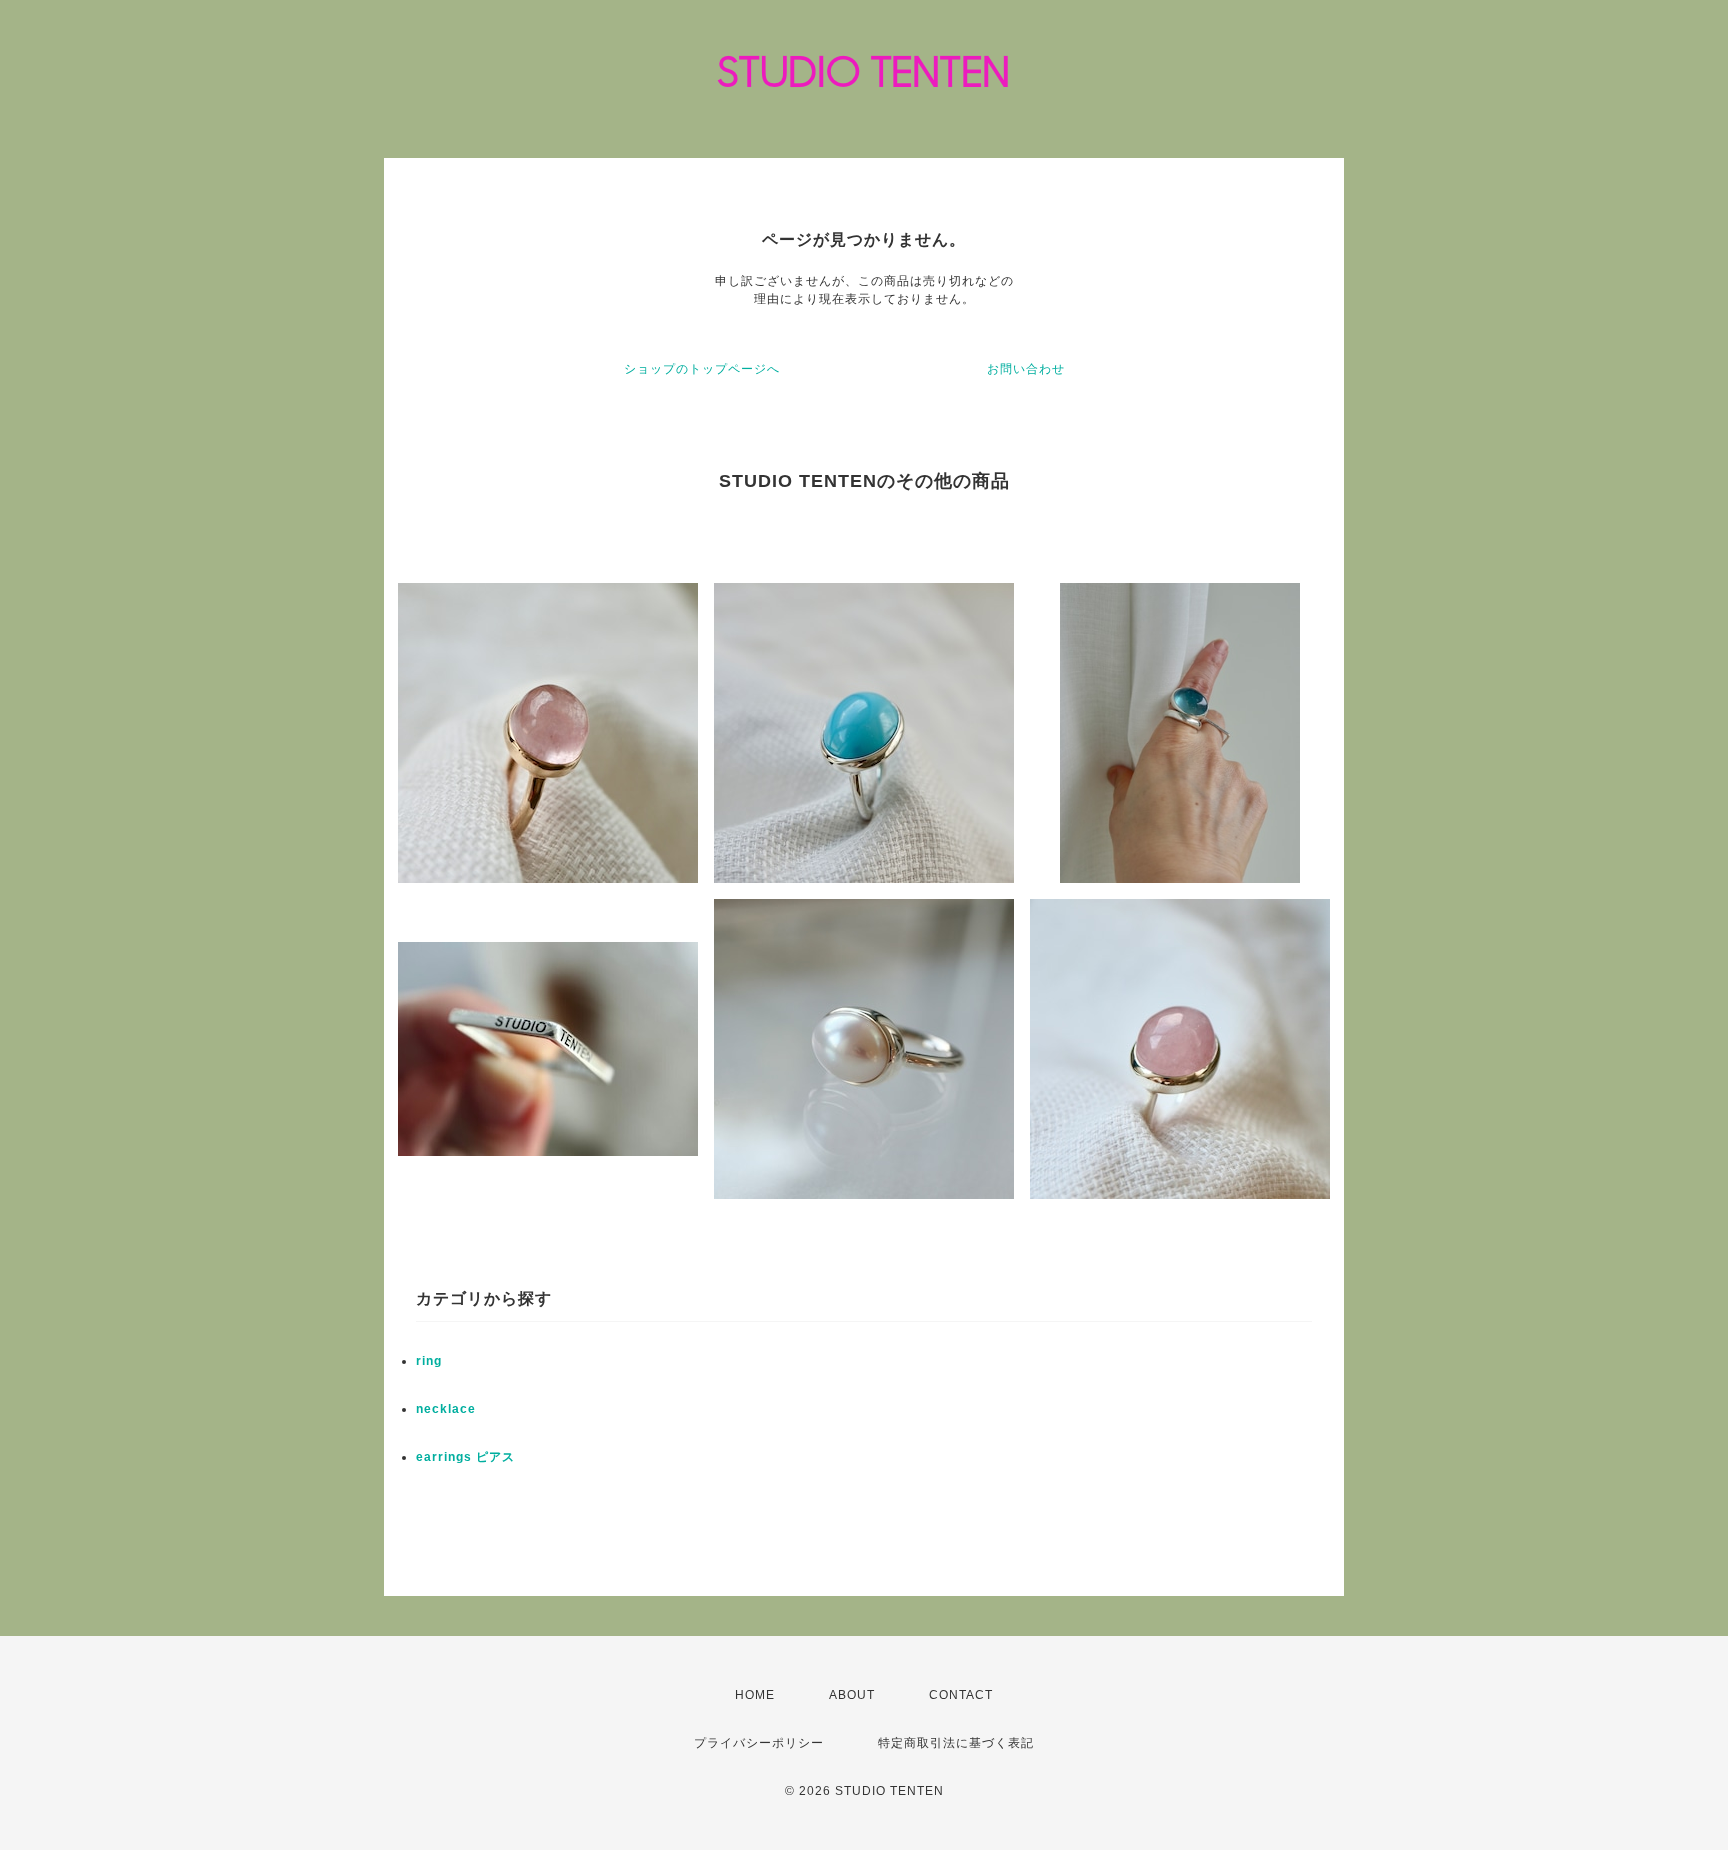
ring (429, 1361)
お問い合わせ (1026, 369)
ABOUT (852, 1695)
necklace (446, 1409)
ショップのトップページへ (702, 369)
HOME (755, 1695)
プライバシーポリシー (759, 1743)
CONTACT (961, 1695)
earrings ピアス (465, 1457)
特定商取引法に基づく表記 (956, 1743)
